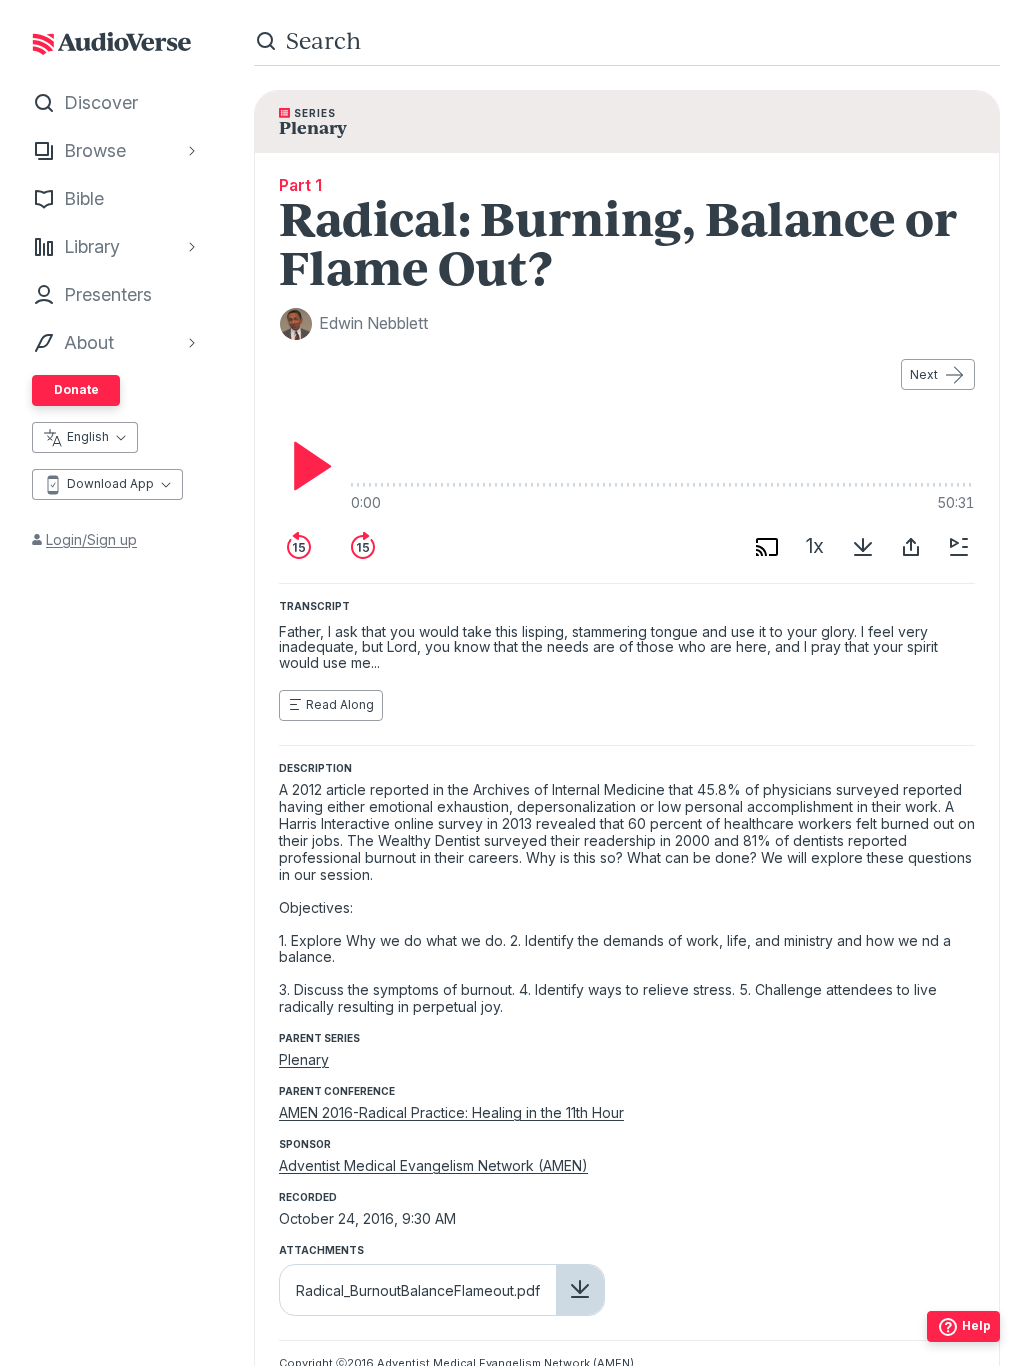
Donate (76, 389)
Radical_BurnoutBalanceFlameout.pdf (418, 1290)
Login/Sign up (91, 539)
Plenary (304, 1059)
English (88, 436)
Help (976, 1325)
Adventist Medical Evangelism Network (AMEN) (433, 1165)
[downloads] (863, 547)
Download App (110, 483)
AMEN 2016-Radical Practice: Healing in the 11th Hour (451, 1112)
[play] (307, 466)
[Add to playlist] (959, 547)
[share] (911, 547)
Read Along (340, 704)
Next (924, 374)
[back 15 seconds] (299, 547)
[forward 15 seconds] (363, 547)
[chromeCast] (767, 547)
